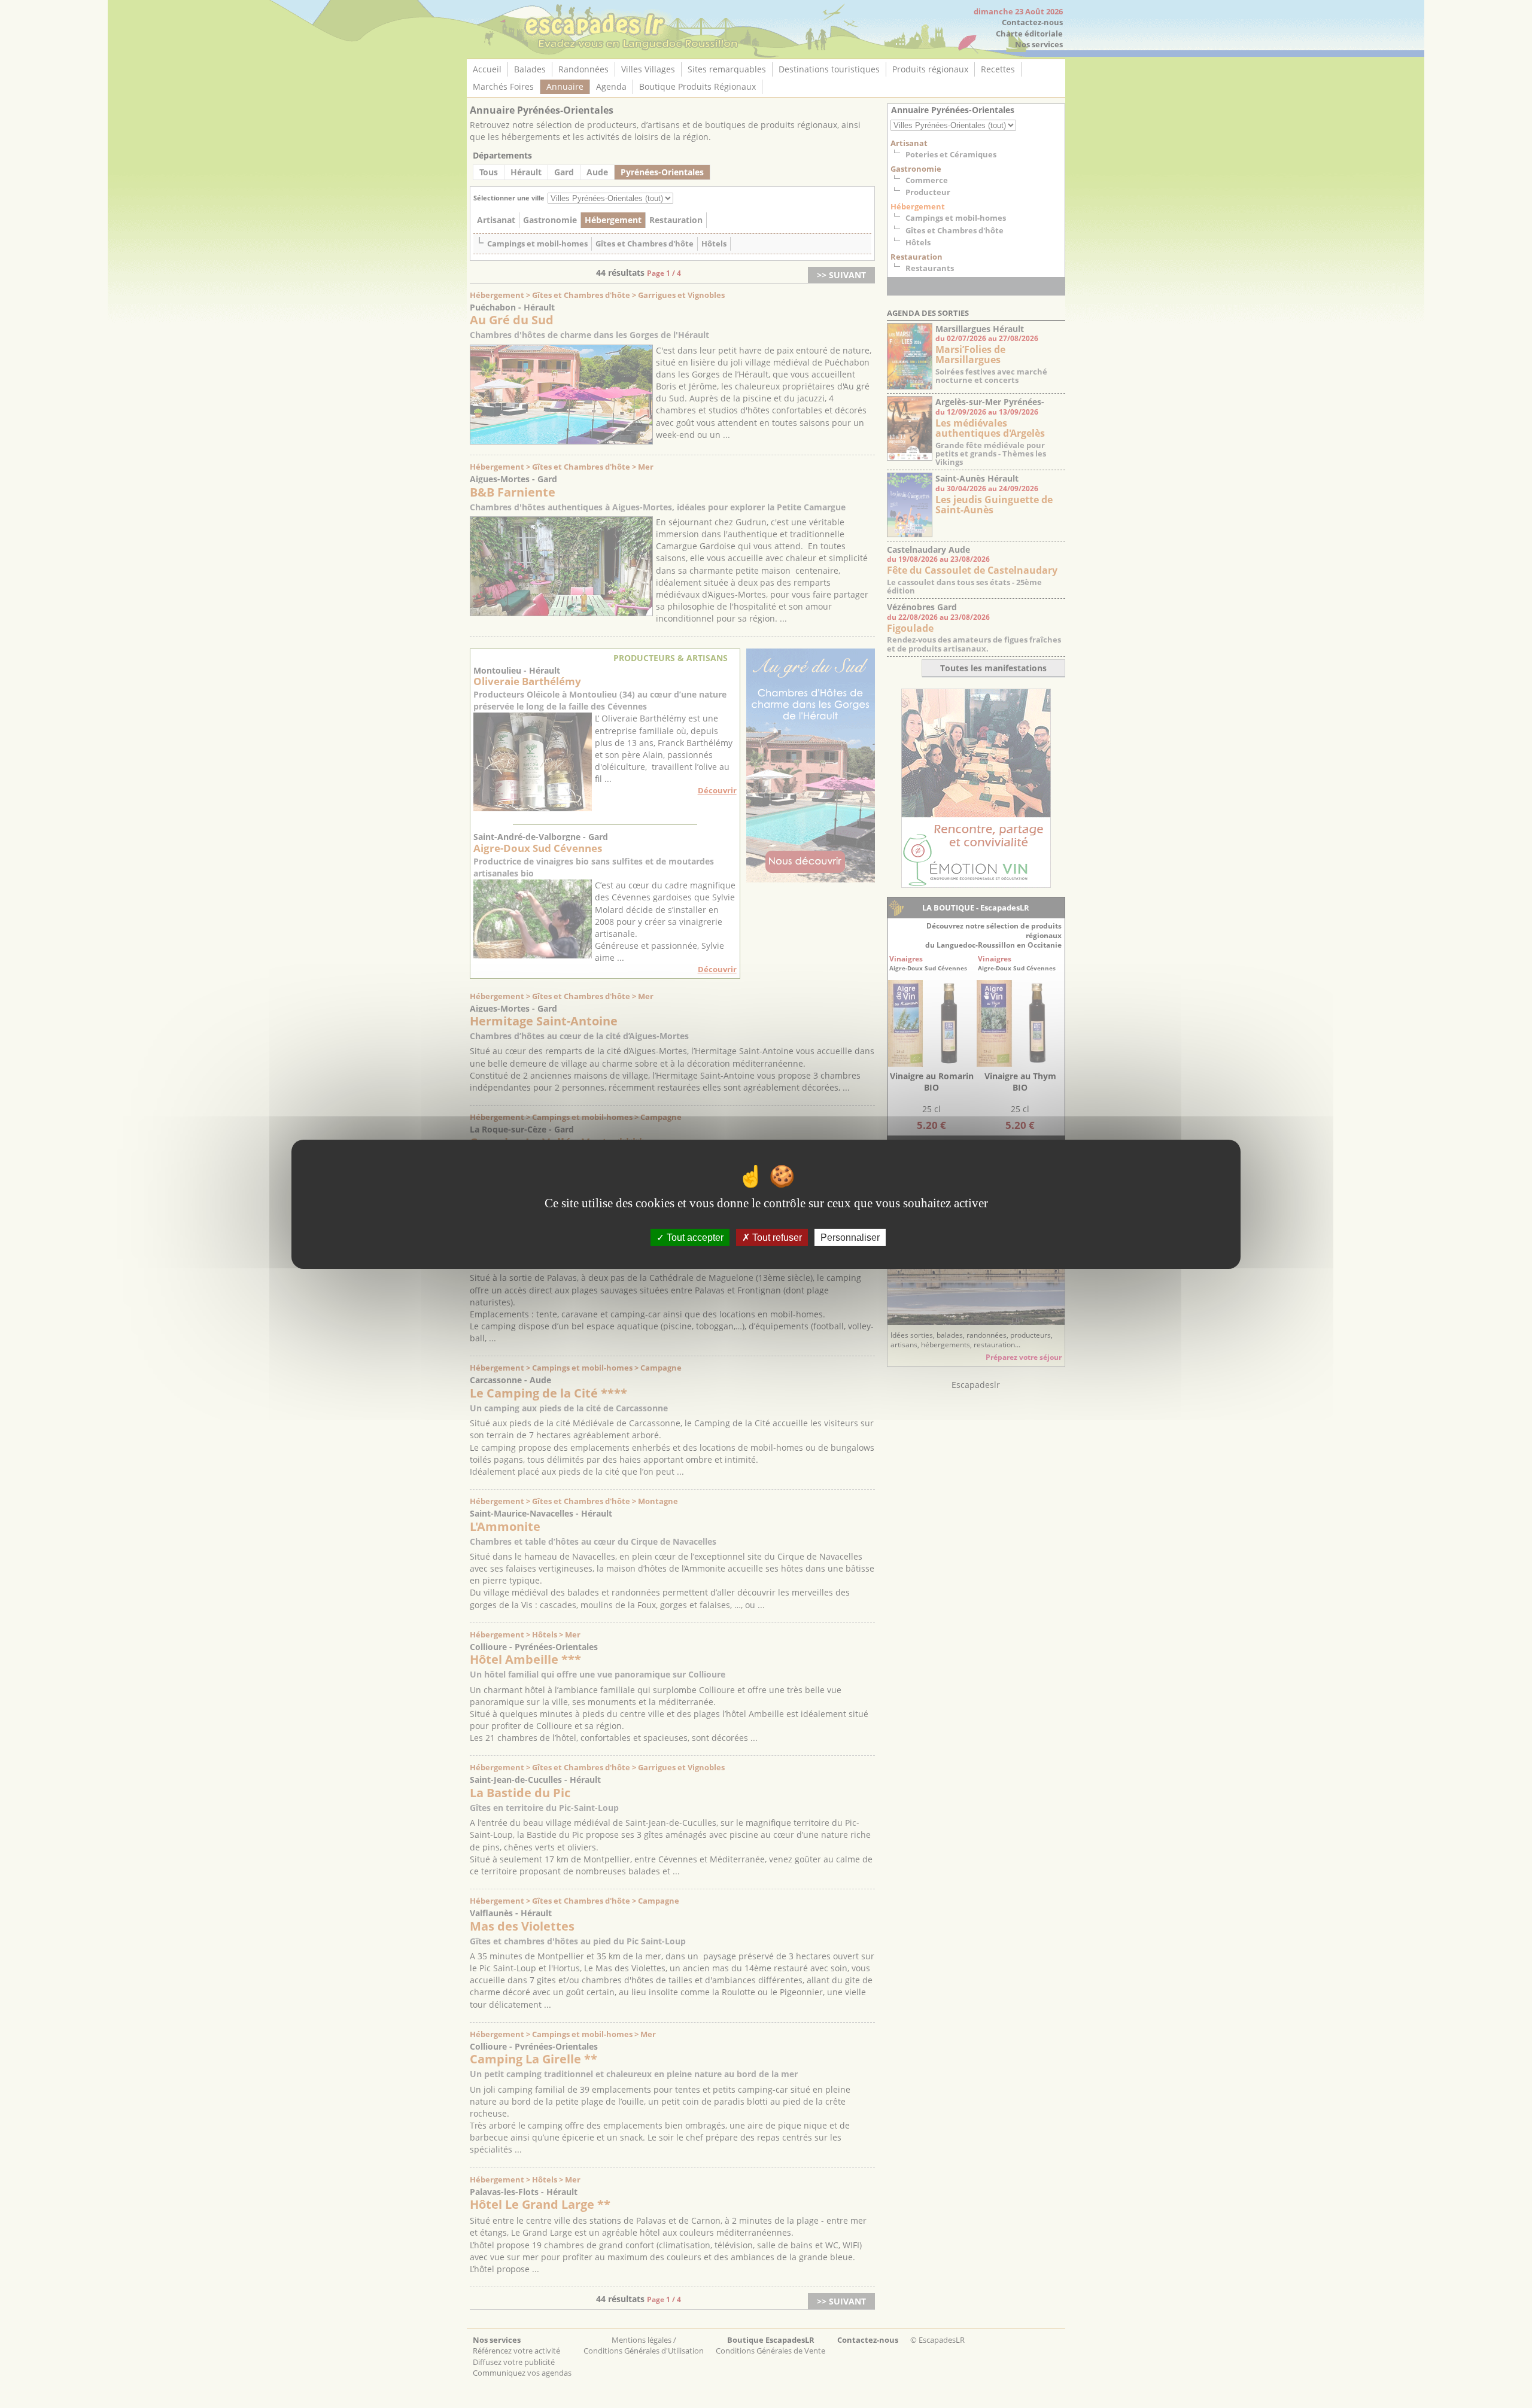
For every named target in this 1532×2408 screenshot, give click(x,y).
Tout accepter (694, 1237)
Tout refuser (776, 1237)
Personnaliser (850, 1237)
